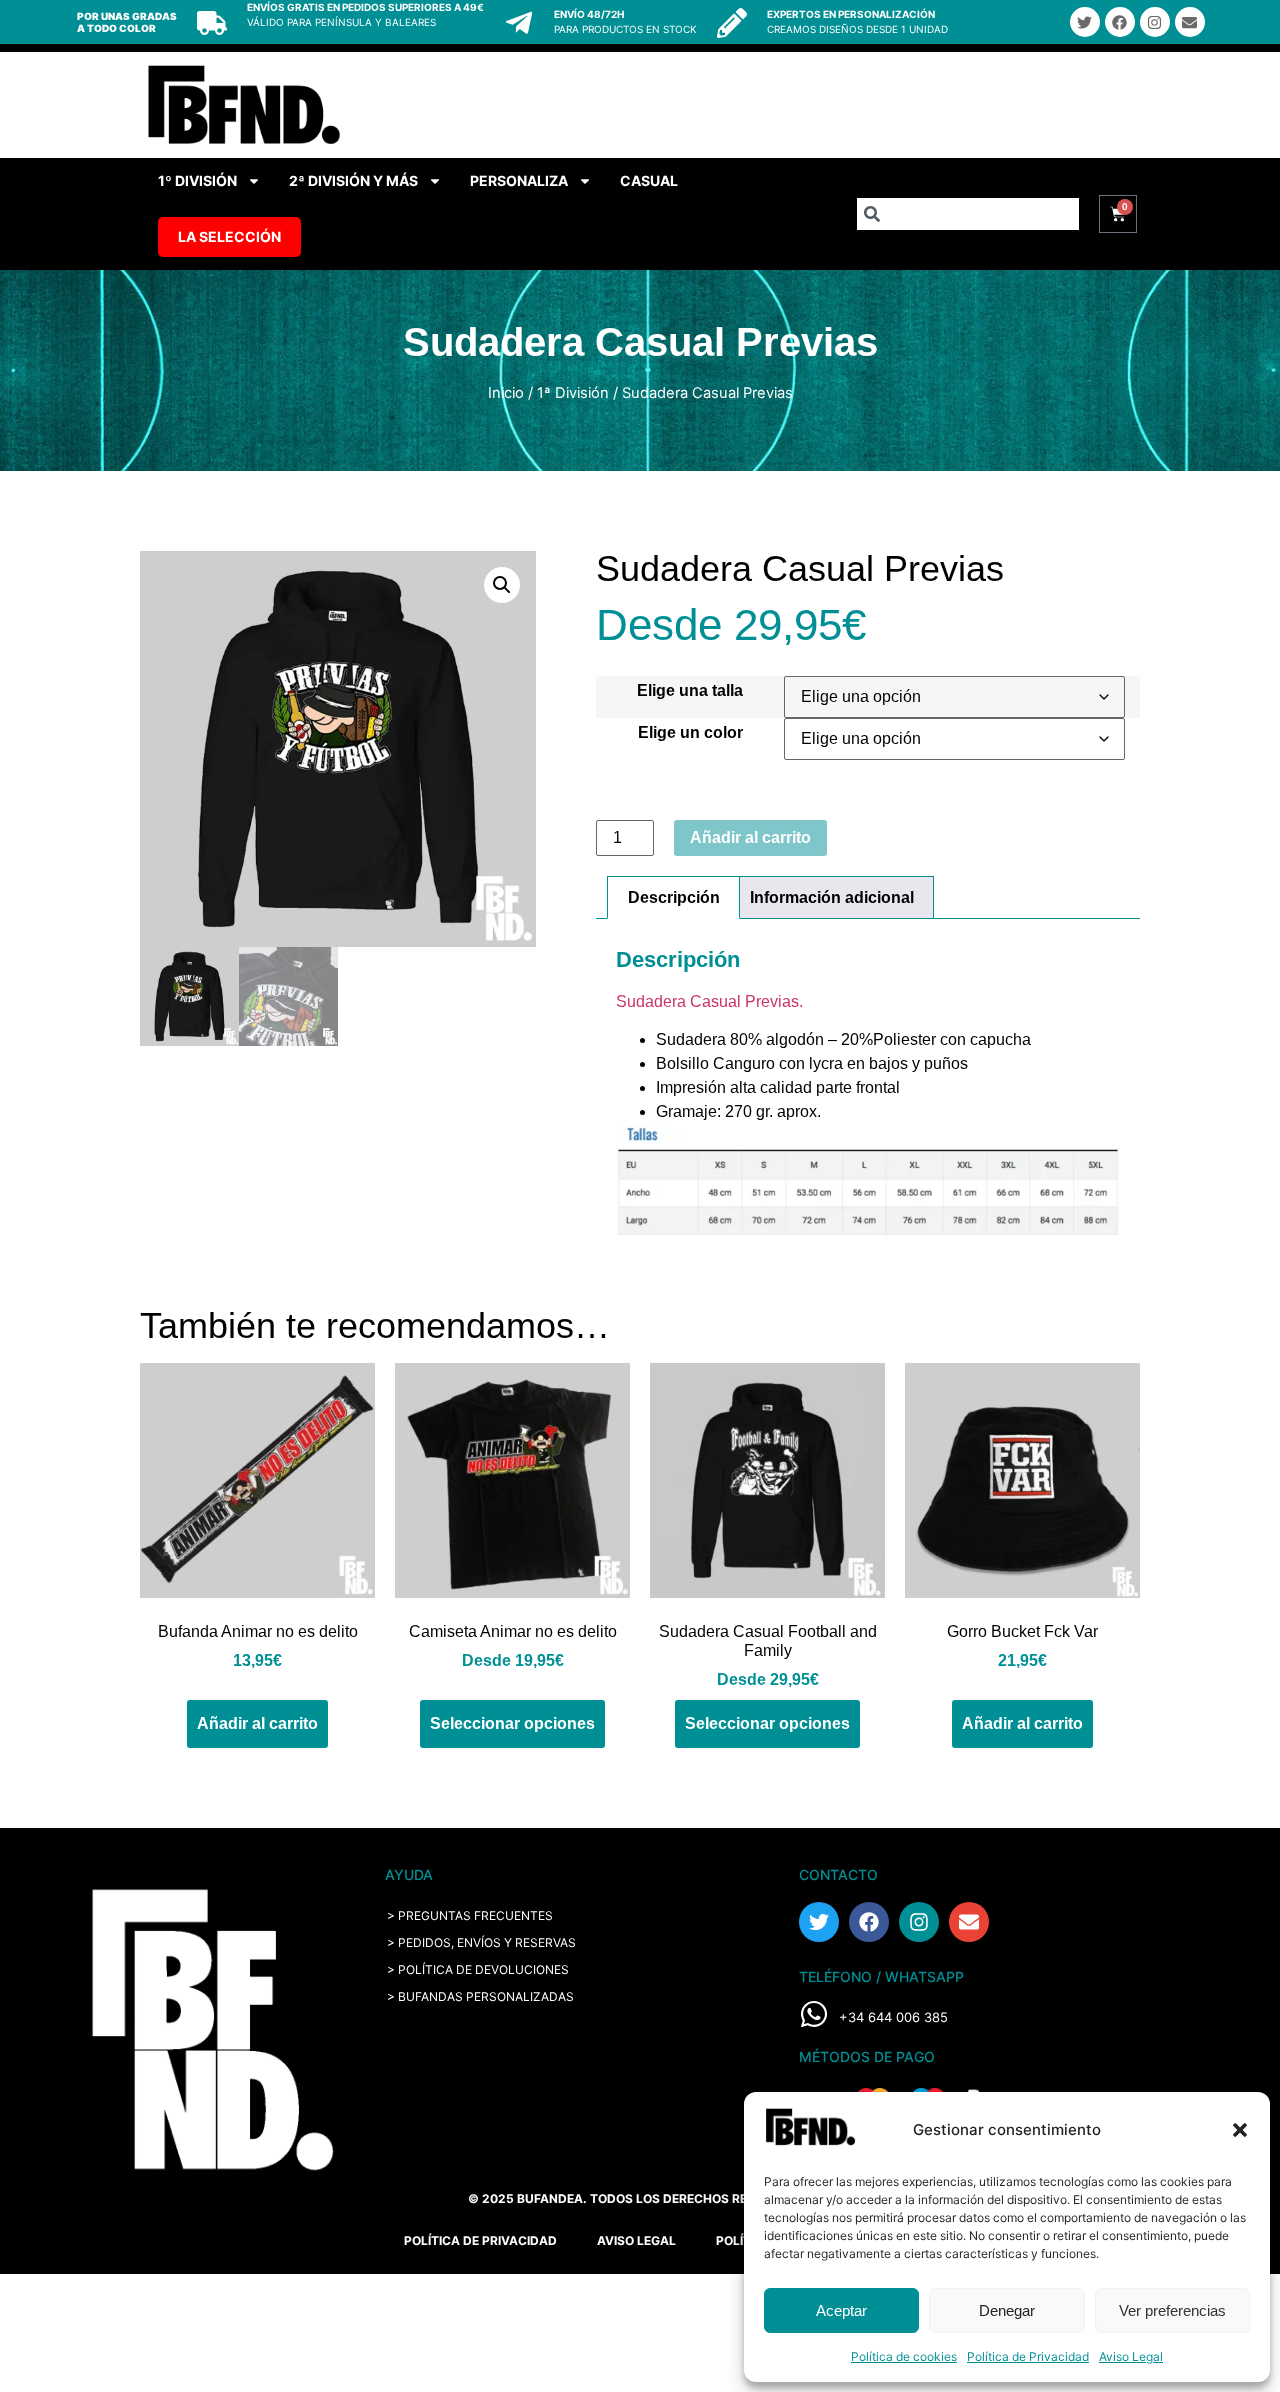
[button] (1240, 2130)
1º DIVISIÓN (197, 180)
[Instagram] (1155, 22)
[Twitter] (1085, 22)
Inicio (506, 393)
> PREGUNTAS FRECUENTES (470, 1915)
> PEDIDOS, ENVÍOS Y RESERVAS (481, 1942)
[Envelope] (1190, 22)
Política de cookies (904, 2356)
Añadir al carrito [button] (257, 1723)
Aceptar (841, 2310)
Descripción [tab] (674, 897)
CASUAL (649, 180)
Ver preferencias (1172, 2310)
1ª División (573, 393)
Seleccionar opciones (512, 1723)
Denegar (1007, 2310)
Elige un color (690, 733)
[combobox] (968, 214)
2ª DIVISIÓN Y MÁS (353, 180)
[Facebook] (1120, 22)
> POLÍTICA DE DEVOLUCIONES (478, 1969)
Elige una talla (690, 691)
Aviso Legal (1131, 2356)
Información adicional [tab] (832, 897)
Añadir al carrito (750, 837)
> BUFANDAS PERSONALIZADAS (480, 1996)
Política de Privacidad (1028, 2356)
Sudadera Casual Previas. (709, 1001)
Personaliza (519, 180)
